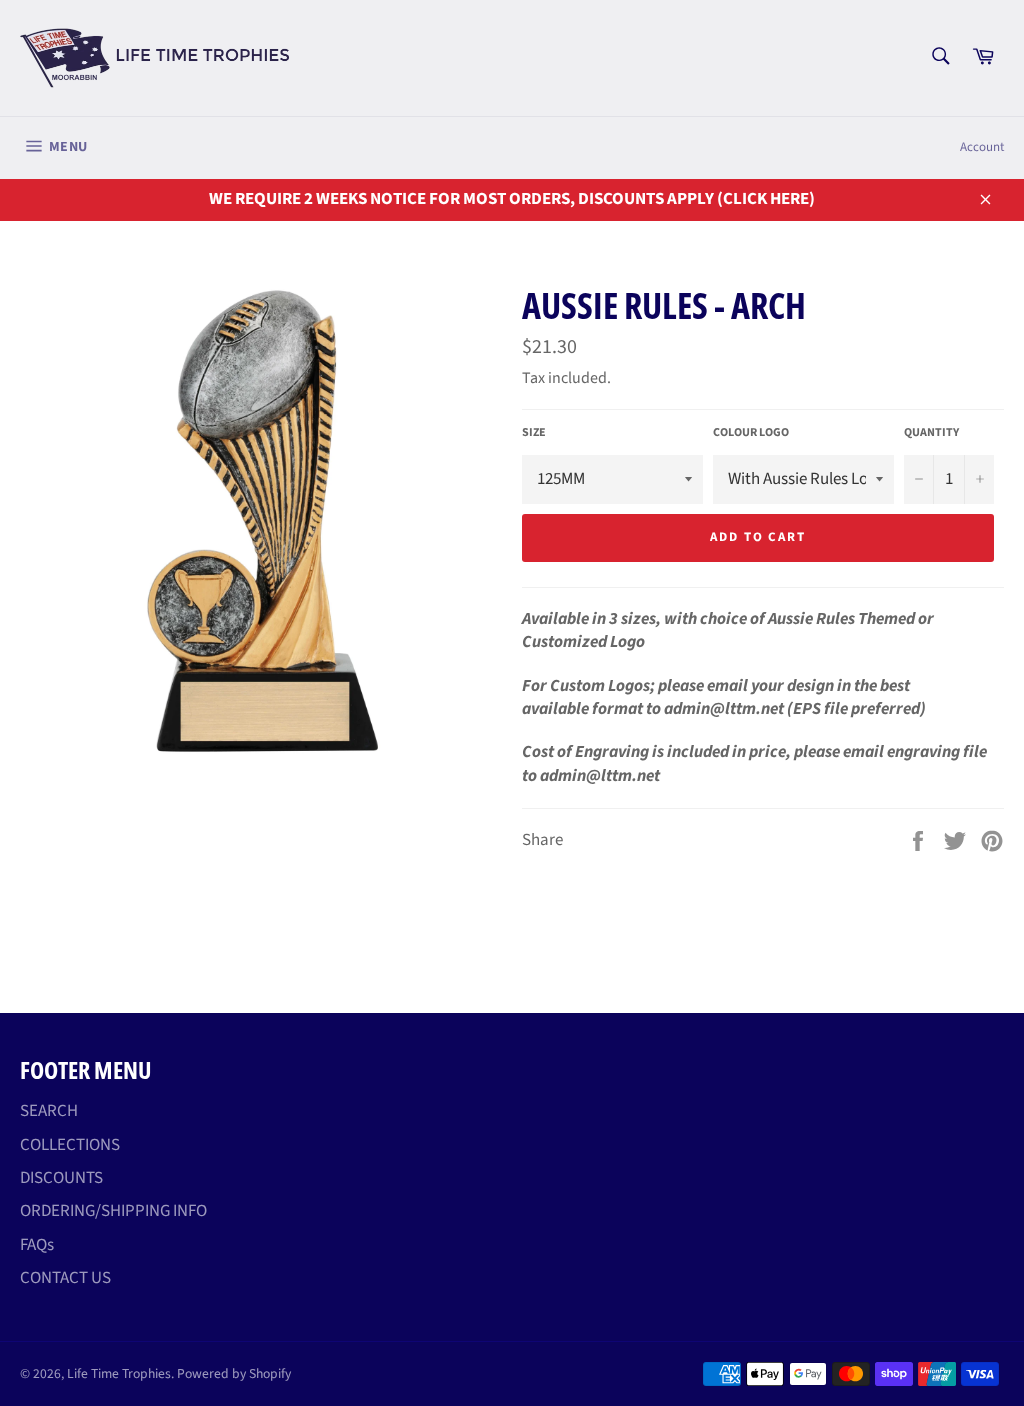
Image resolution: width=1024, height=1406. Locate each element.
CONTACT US (65, 1278)
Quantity (931, 433)
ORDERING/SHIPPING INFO (113, 1211)
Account (982, 147)
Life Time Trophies (119, 1373)
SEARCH (49, 1111)
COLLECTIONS (70, 1145)
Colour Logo (751, 433)
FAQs (37, 1245)
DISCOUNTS (61, 1178)
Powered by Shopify (234, 1373)
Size (534, 433)
